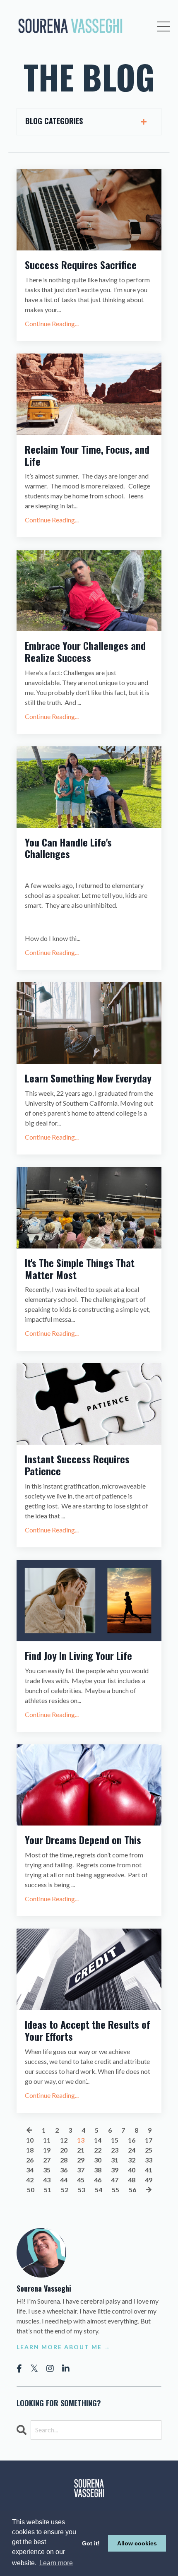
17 (149, 2140)
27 (47, 2160)
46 (98, 2180)
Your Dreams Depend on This (83, 1840)
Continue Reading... (52, 324)
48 (132, 2180)
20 (64, 2150)
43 (47, 2180)
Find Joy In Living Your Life (78, 1656)
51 (48, 2190)
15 (115, 2140)
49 (149, 2180)
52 (65, 2190)
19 (47, 2150)
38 (98, 2170)
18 (30, 2150)
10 (30, 2140)
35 (47, 2170)
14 (98, 2140)
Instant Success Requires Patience (77, 1465)
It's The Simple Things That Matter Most (80, 1269)
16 (132, 2140)
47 (115, 2180)
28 (64, 2160)
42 (30, 2180)
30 (98, 2160)
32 (132, 2160)
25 (149, 2150)
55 (115, 2190)
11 (47, 2140)
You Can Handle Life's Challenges (68, 848)
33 (149, 2160)
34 (30, 2170)
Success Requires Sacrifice (81, 265)
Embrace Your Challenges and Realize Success (85, 652)
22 (98, 2150)
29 (81, 2160)
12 (64, 2140)
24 (132, 2150)
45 (81, 2180)
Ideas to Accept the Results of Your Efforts (88, 2030)
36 (64, 2170)
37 (81, 2170)
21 (81, 2150)
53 (82, 2190)
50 (31, 2190)
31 (115, 2160)
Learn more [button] (56, 2563)
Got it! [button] (91, 2543)
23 (115, 2150)
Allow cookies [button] (137, 2543)
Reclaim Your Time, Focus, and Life (87, 455)
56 (132, 2190)
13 (81, 2140)
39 (115, 2170)
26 (30, 2160)
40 (132, 2170)
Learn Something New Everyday (88, 1078)
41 (149, 2170)
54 (99, 2190)
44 (64, 2180)
